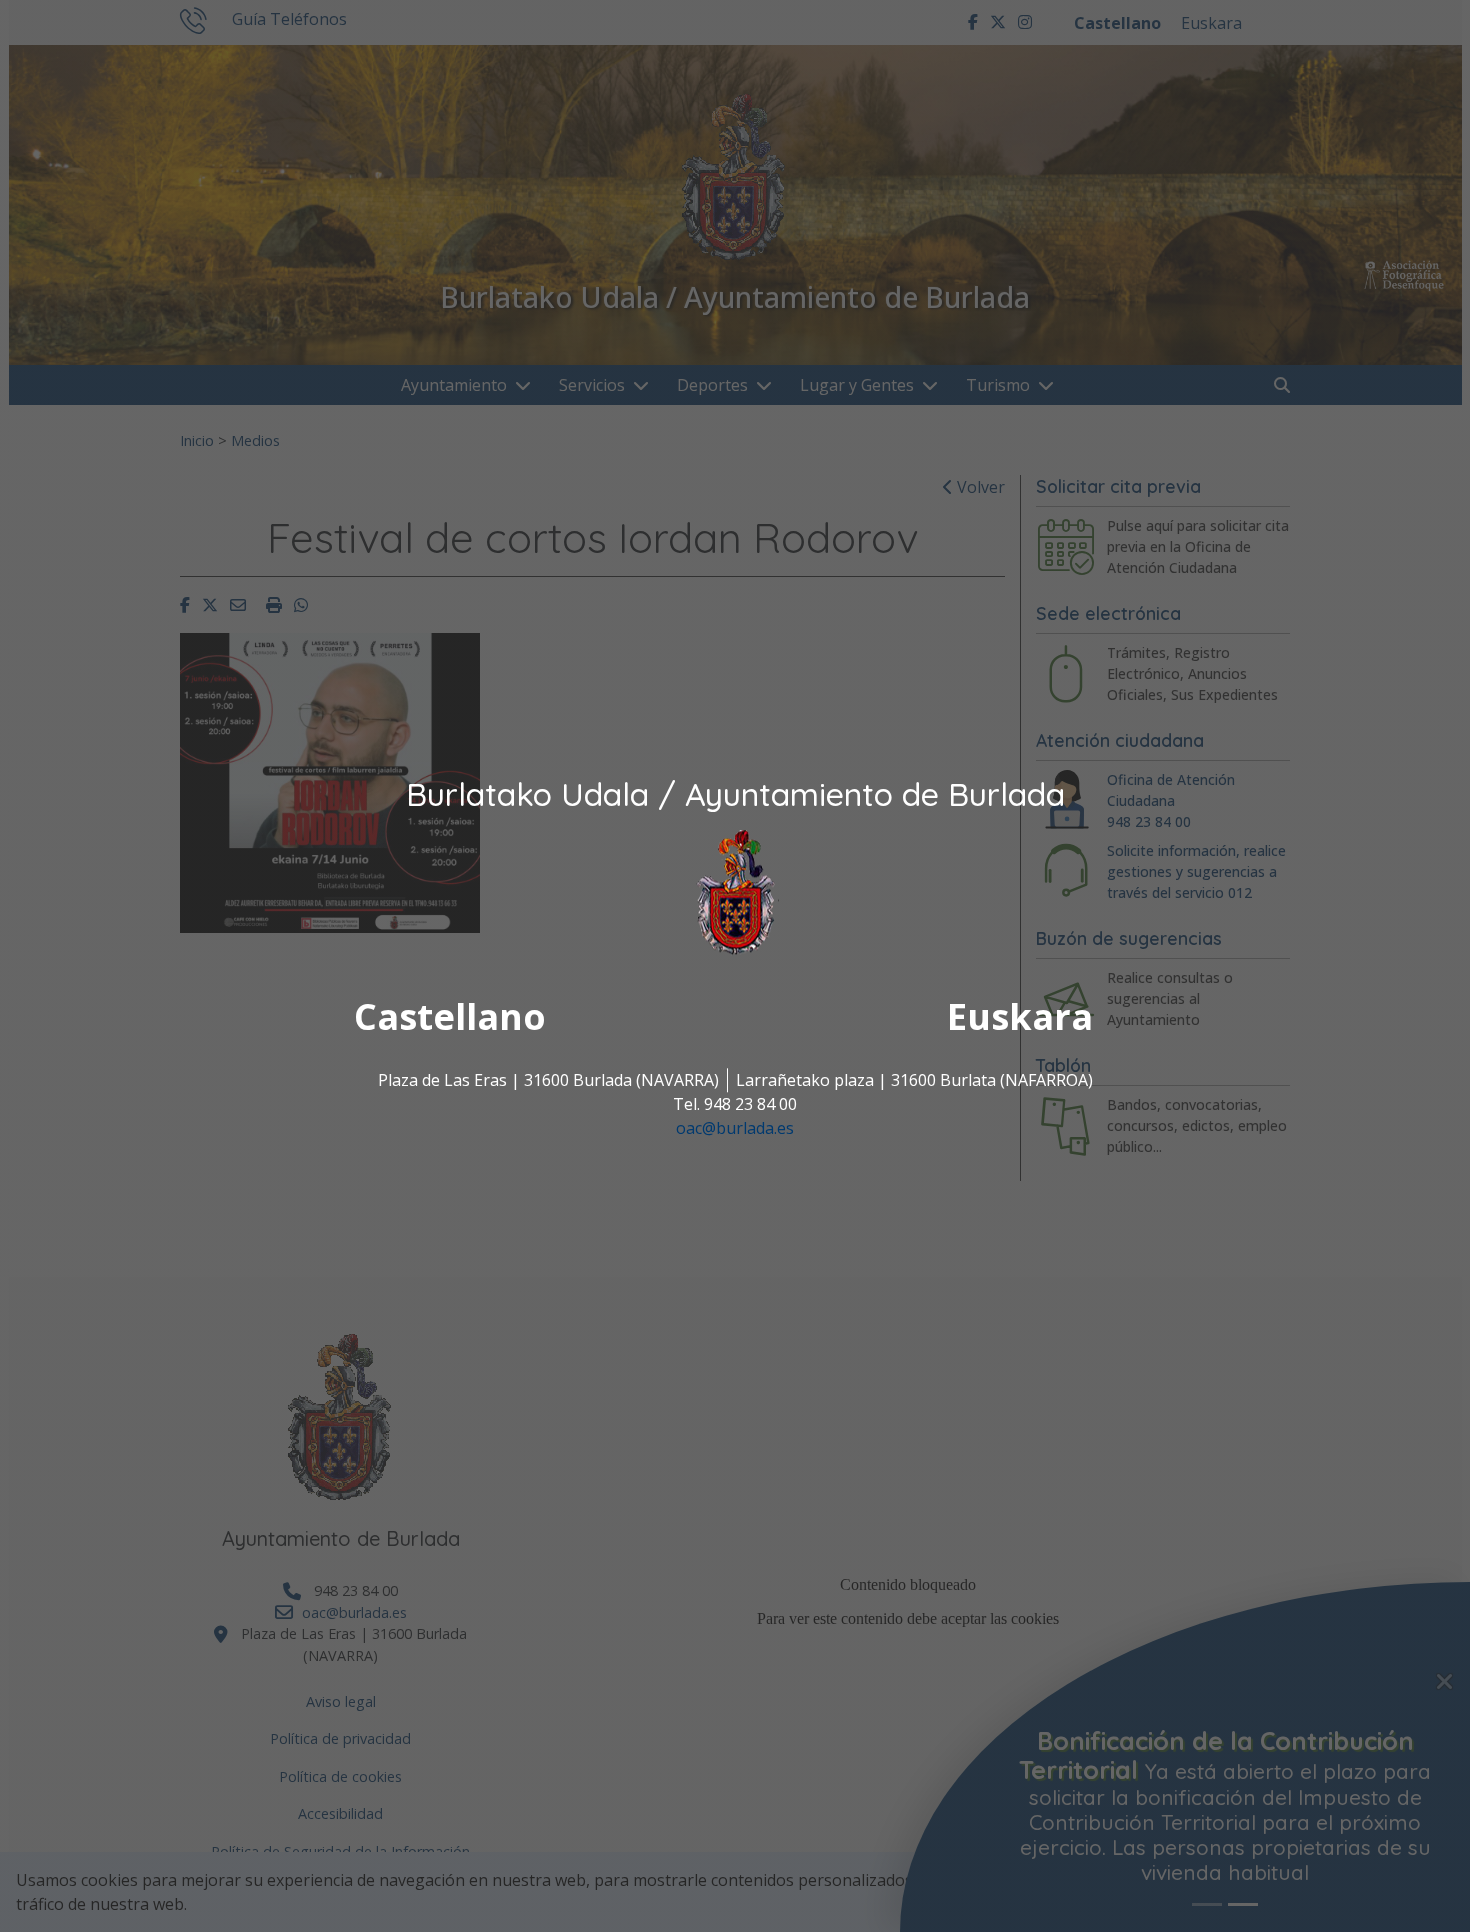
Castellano (450, 1017)
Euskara (1020, 1017)
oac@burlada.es (735, 1129)
